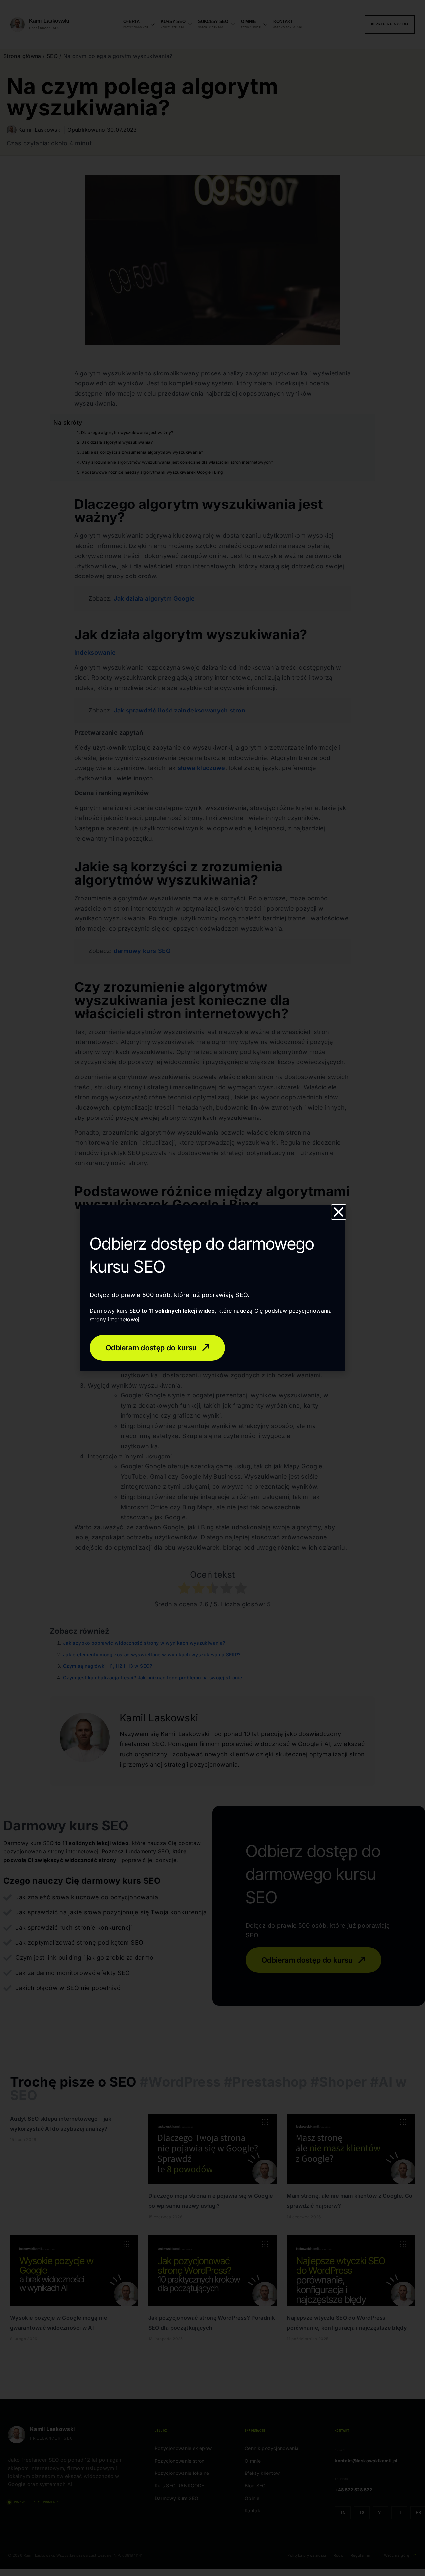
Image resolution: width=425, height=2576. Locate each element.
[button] (339, 1212)
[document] (212, 1288)
